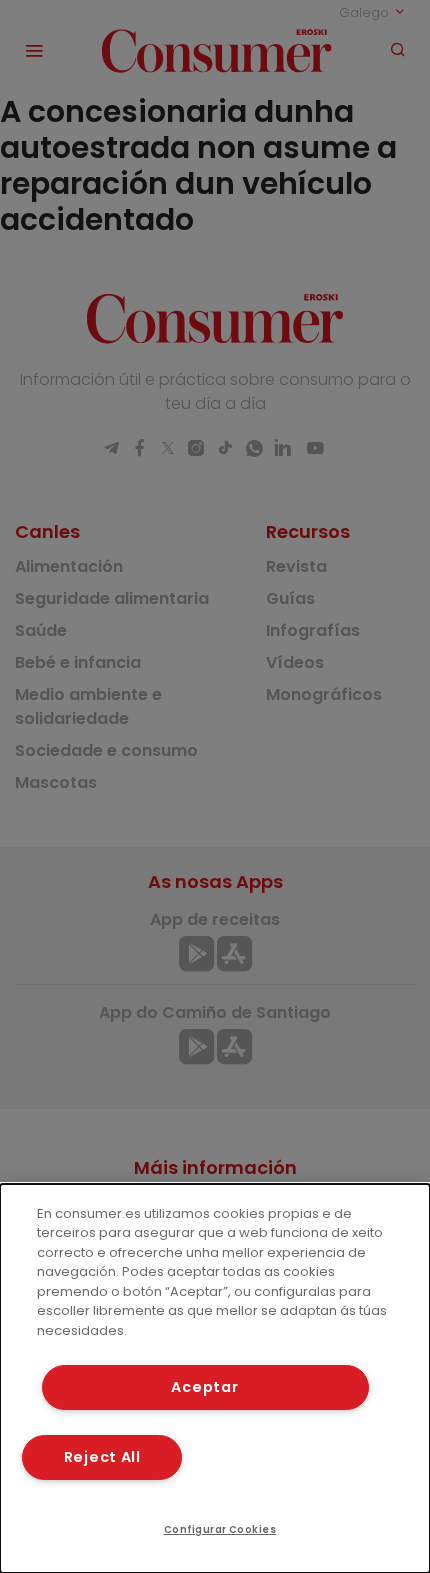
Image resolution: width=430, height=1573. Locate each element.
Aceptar (204, 1387)
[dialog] (215, 1378)
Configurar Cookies (220, 1529)
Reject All (102, 1457)
